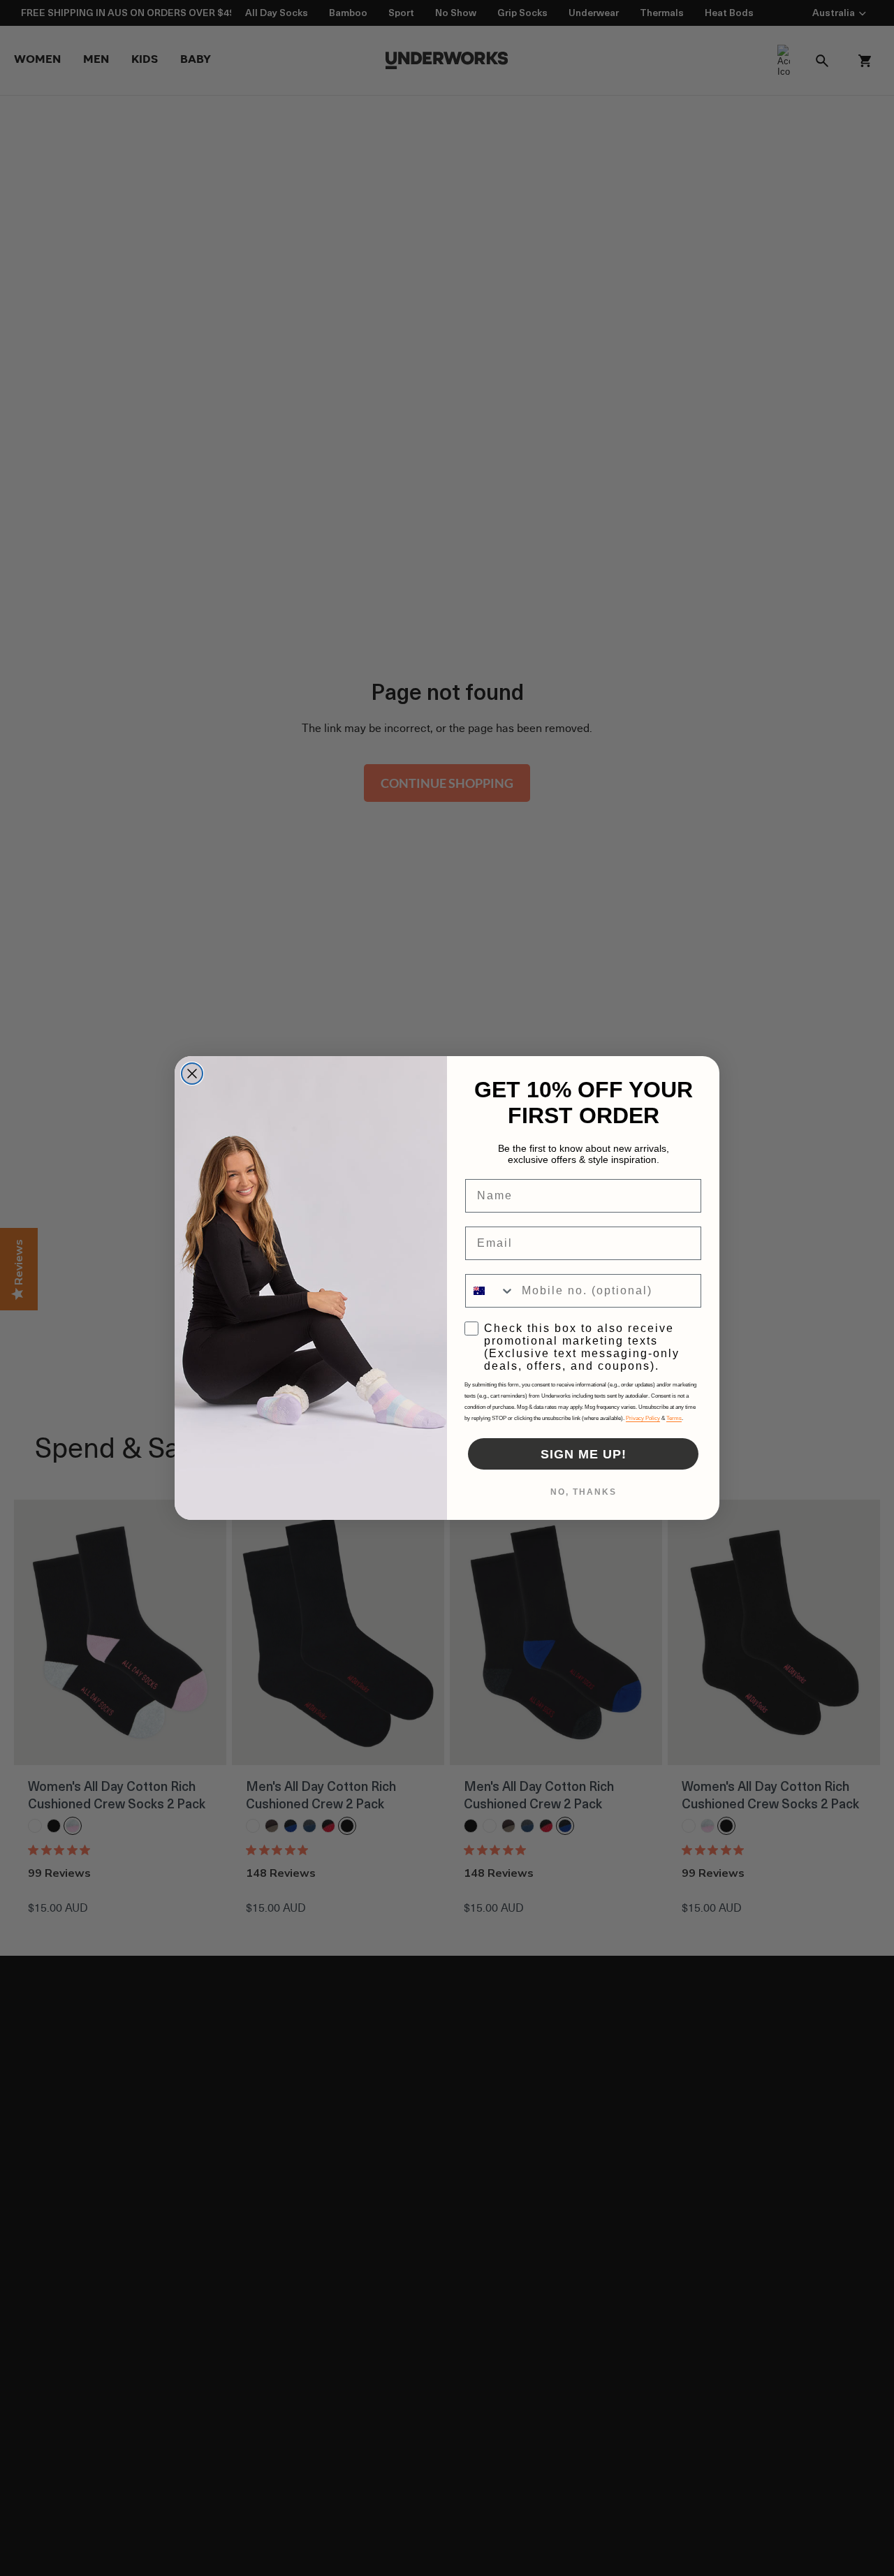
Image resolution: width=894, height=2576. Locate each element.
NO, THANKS (584, 1492)
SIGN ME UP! (584, 1454)
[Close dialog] (192, 1074)
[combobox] (490, 1291)
